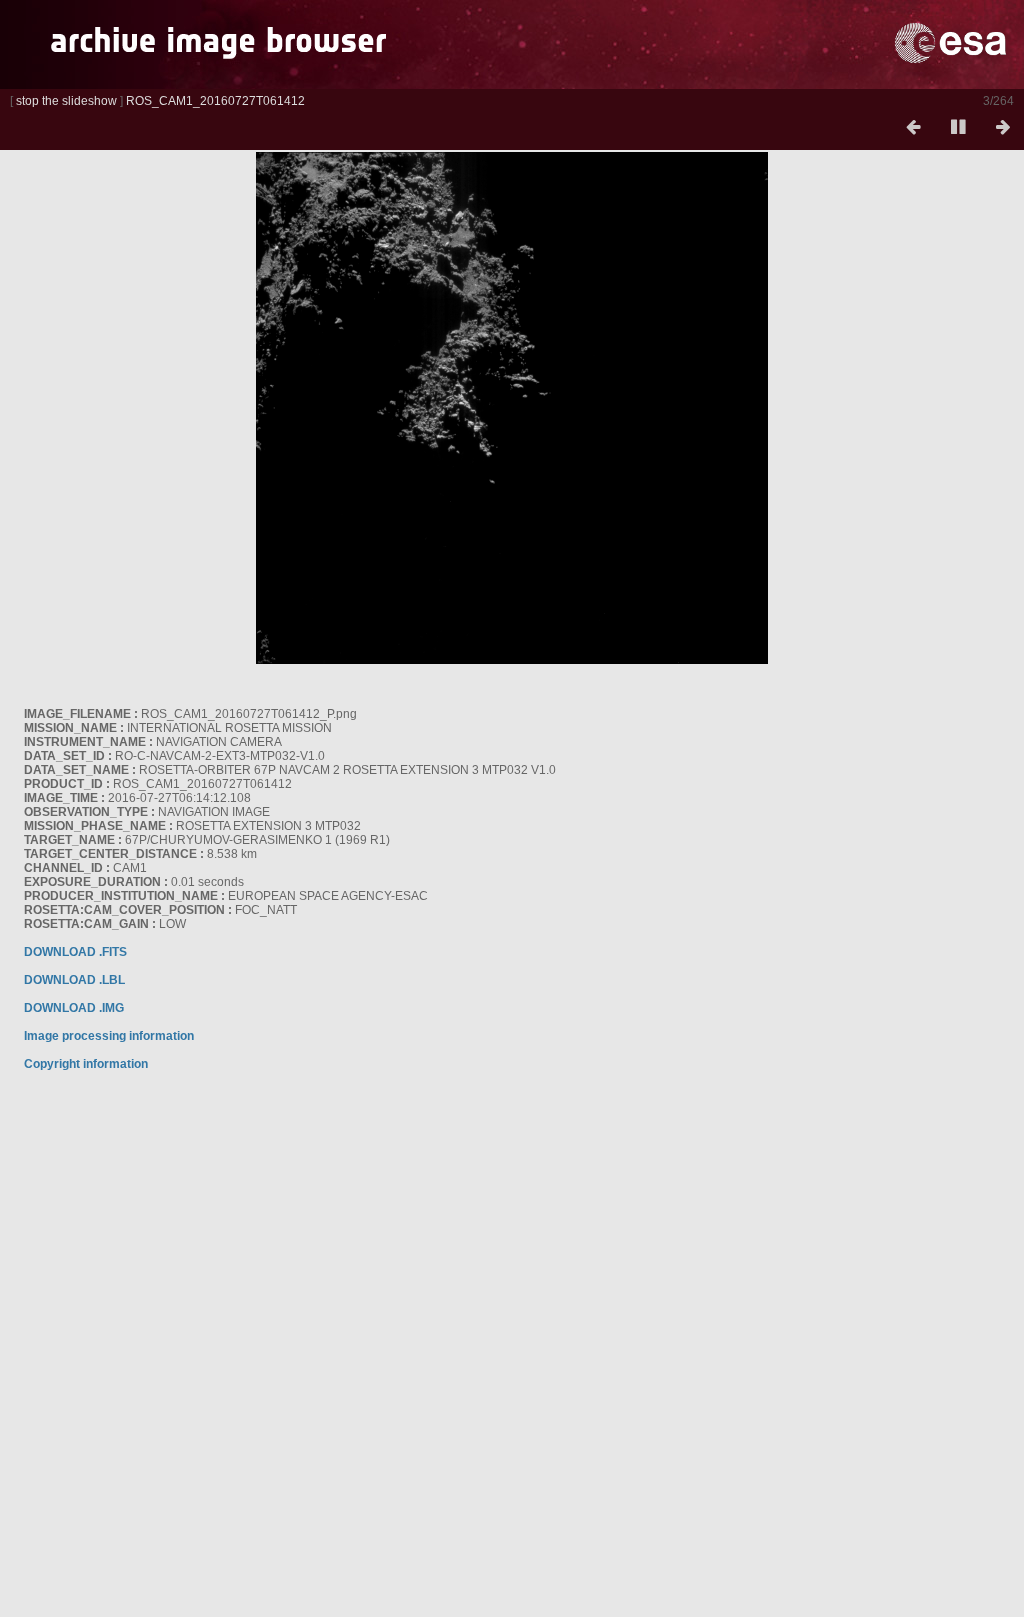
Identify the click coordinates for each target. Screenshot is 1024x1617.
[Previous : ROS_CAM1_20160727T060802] (913, 128)
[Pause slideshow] (958, 128)
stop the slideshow (66, 101)
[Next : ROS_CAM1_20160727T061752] (1003, 128)
